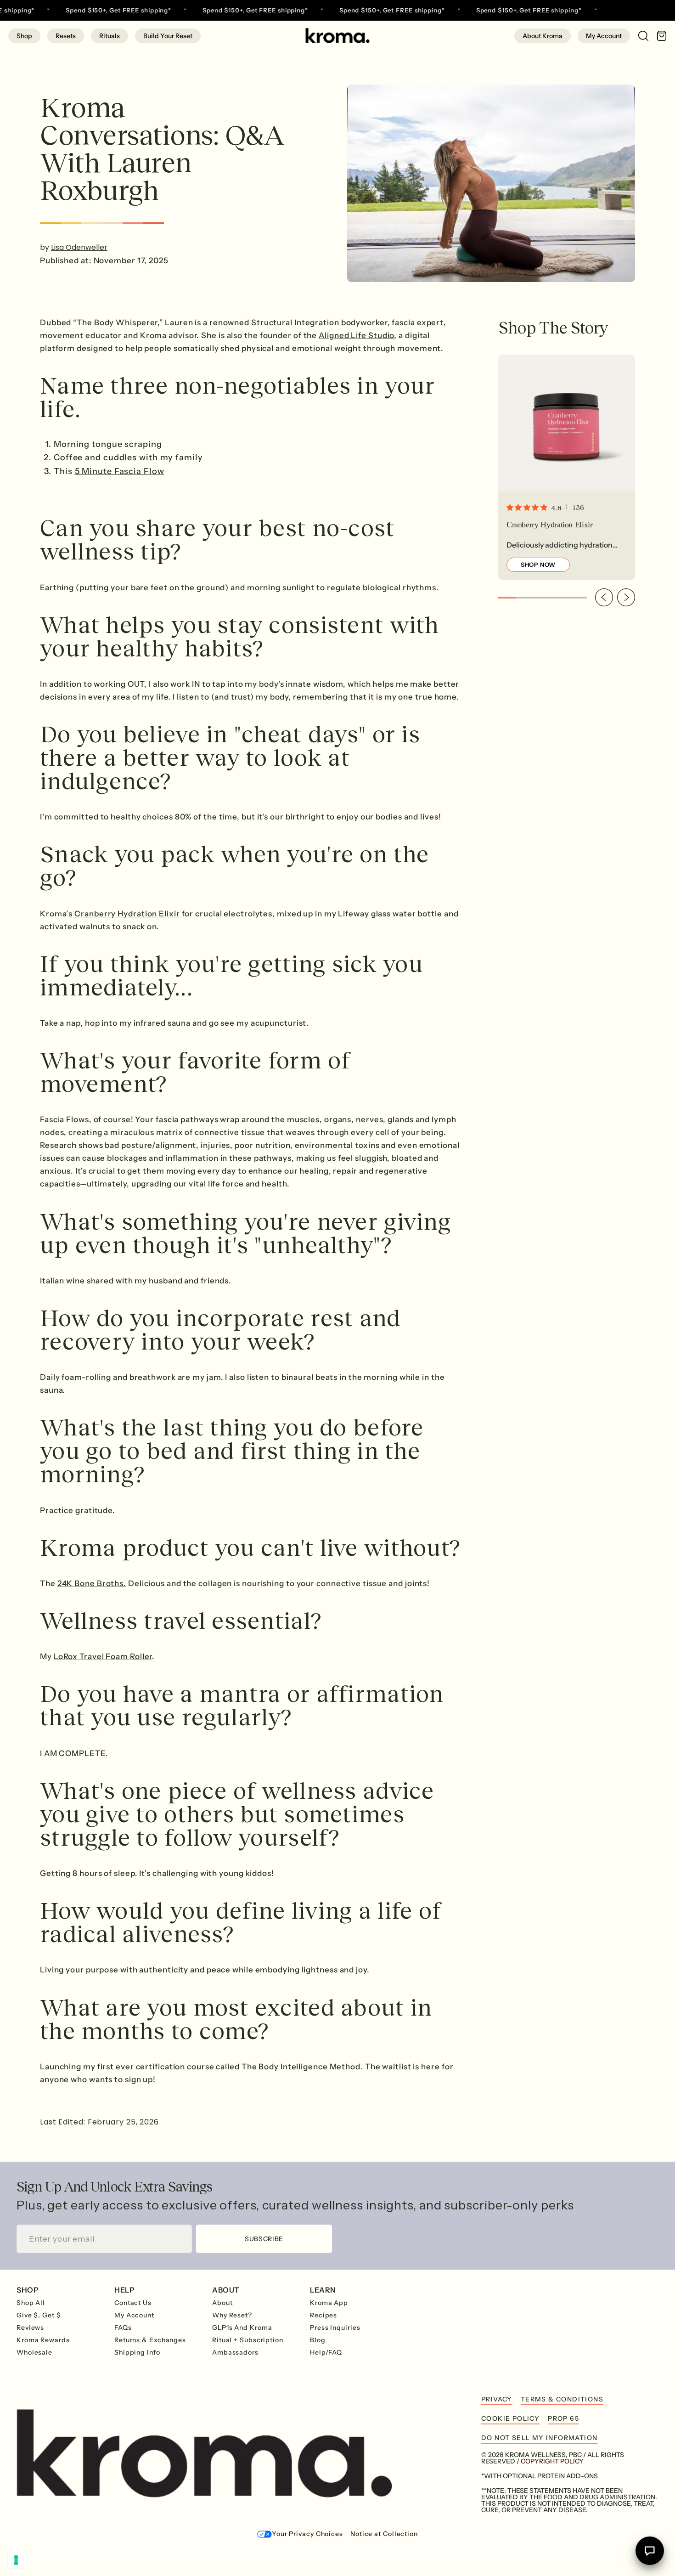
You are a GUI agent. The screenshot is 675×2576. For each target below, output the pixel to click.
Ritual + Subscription (248, 2340)
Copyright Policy (552, 2461)
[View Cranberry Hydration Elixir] (567, 467)
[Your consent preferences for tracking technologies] (16, 2560)
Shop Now (538, 565)
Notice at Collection (384, 2534)
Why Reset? (232, 2315)
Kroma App (329, 2303)
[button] (604, 597)
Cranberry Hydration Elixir (127, 914)
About (222, 2303)
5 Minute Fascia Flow (120, 471)
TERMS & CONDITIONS (562, 2399)
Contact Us (133, 2303)
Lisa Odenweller (79, 247)
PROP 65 (563, 2418)
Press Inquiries (335, 2327)
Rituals (110, 36)
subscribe (264, 2239)
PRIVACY (497, 2399)
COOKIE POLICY (510, 2418)
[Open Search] (639, 35)
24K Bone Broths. (92, 1583)
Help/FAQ (326, 2352)
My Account (604, 36)
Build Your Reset (168, 36)
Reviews (30, 2327)
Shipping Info (137, 2352)
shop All (31, 2303)
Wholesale (34, 2352)
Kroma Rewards (43, 2340)
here (430, 2067)
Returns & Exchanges (150, 2340)
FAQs (123, 2327)
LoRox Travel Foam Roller (103, 1656)
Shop (24, 36)
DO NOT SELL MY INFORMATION (539, 2438)
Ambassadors (235, 2352)
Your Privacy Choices (307, 2534)
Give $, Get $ (39, 2315)
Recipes (323, 2315)
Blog (318, 2340)
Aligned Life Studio (356, 335)
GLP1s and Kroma (242, 2327)
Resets (66, 36)
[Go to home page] (337, 36)
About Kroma (543, 36)
